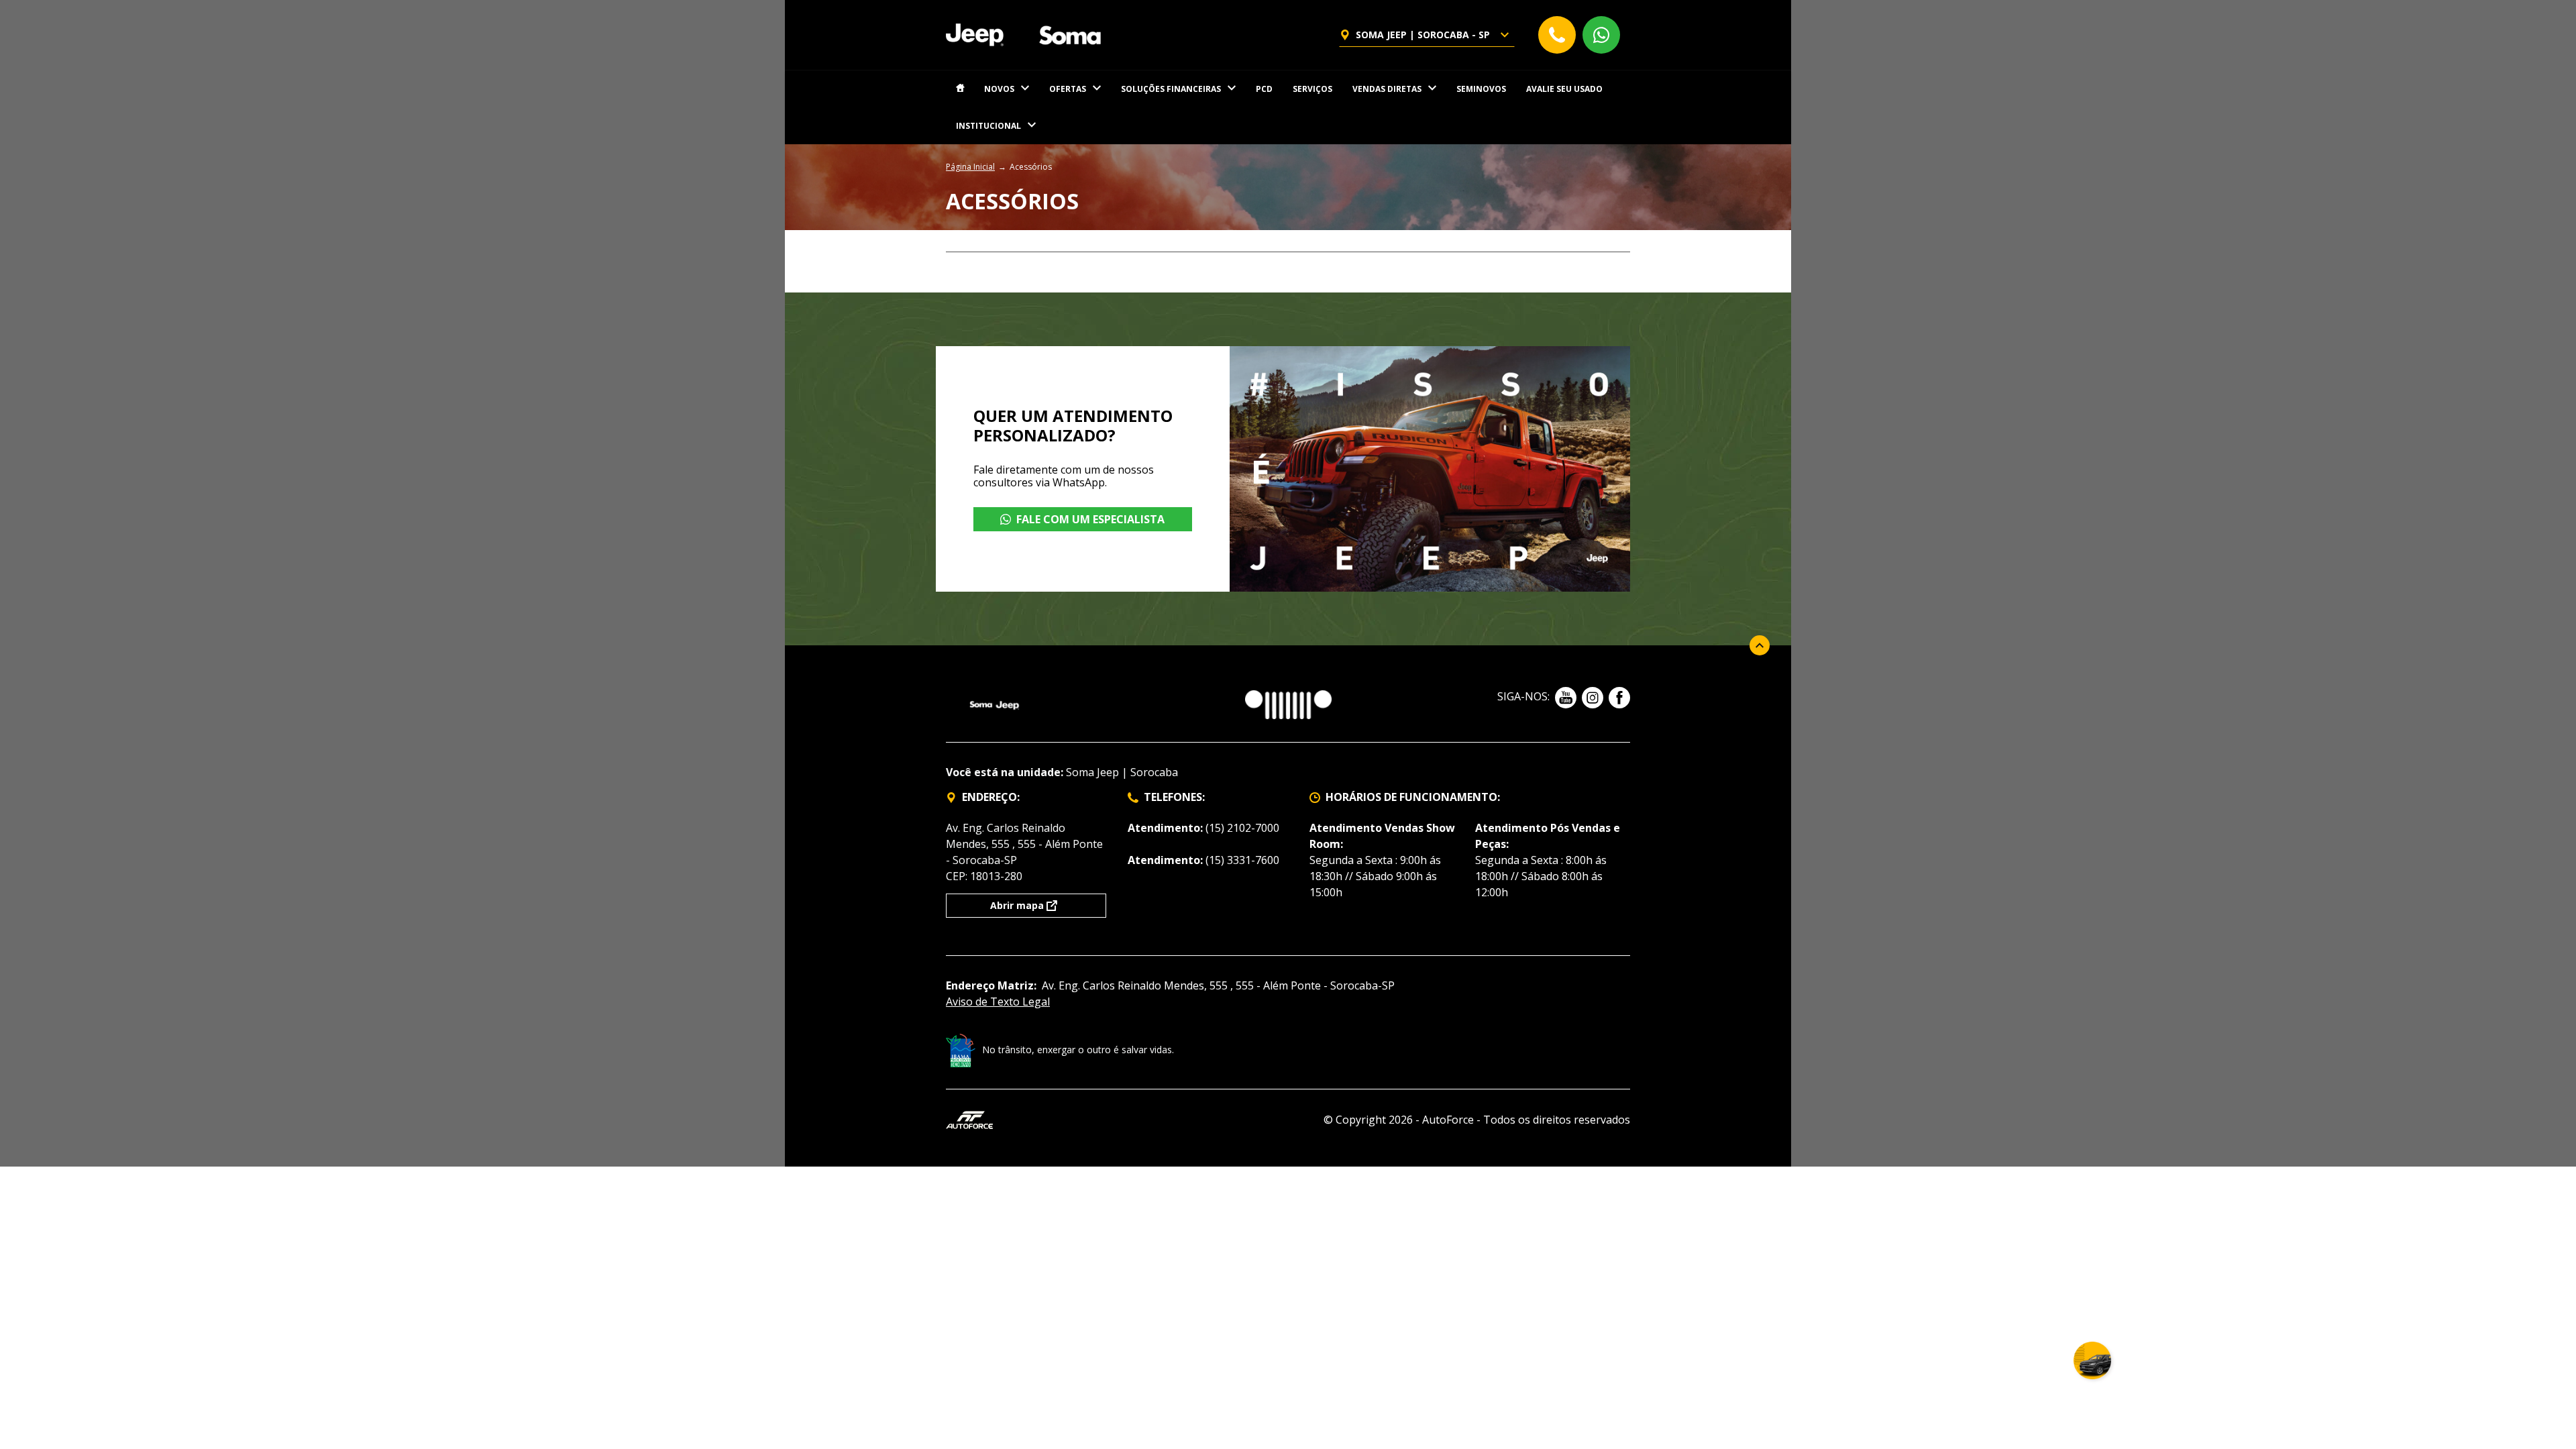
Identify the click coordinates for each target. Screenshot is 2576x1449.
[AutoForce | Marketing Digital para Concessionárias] (969, 1119)
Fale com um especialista (1090, 519)
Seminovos (1481, 89)
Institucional (988, 126)
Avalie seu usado (1564, 89)
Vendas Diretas (1387, 89)
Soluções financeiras (1171, 89)
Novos (999, 89)
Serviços (1312, 89)
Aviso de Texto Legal (998, 1002)
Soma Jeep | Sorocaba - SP (1423, 35)
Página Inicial (970, 167)
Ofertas (1068, 89)
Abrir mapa (1017, 905)
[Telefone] (1557, 35)
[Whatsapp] (1601, 35)
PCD (1264, 89)
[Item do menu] (960, 89)
